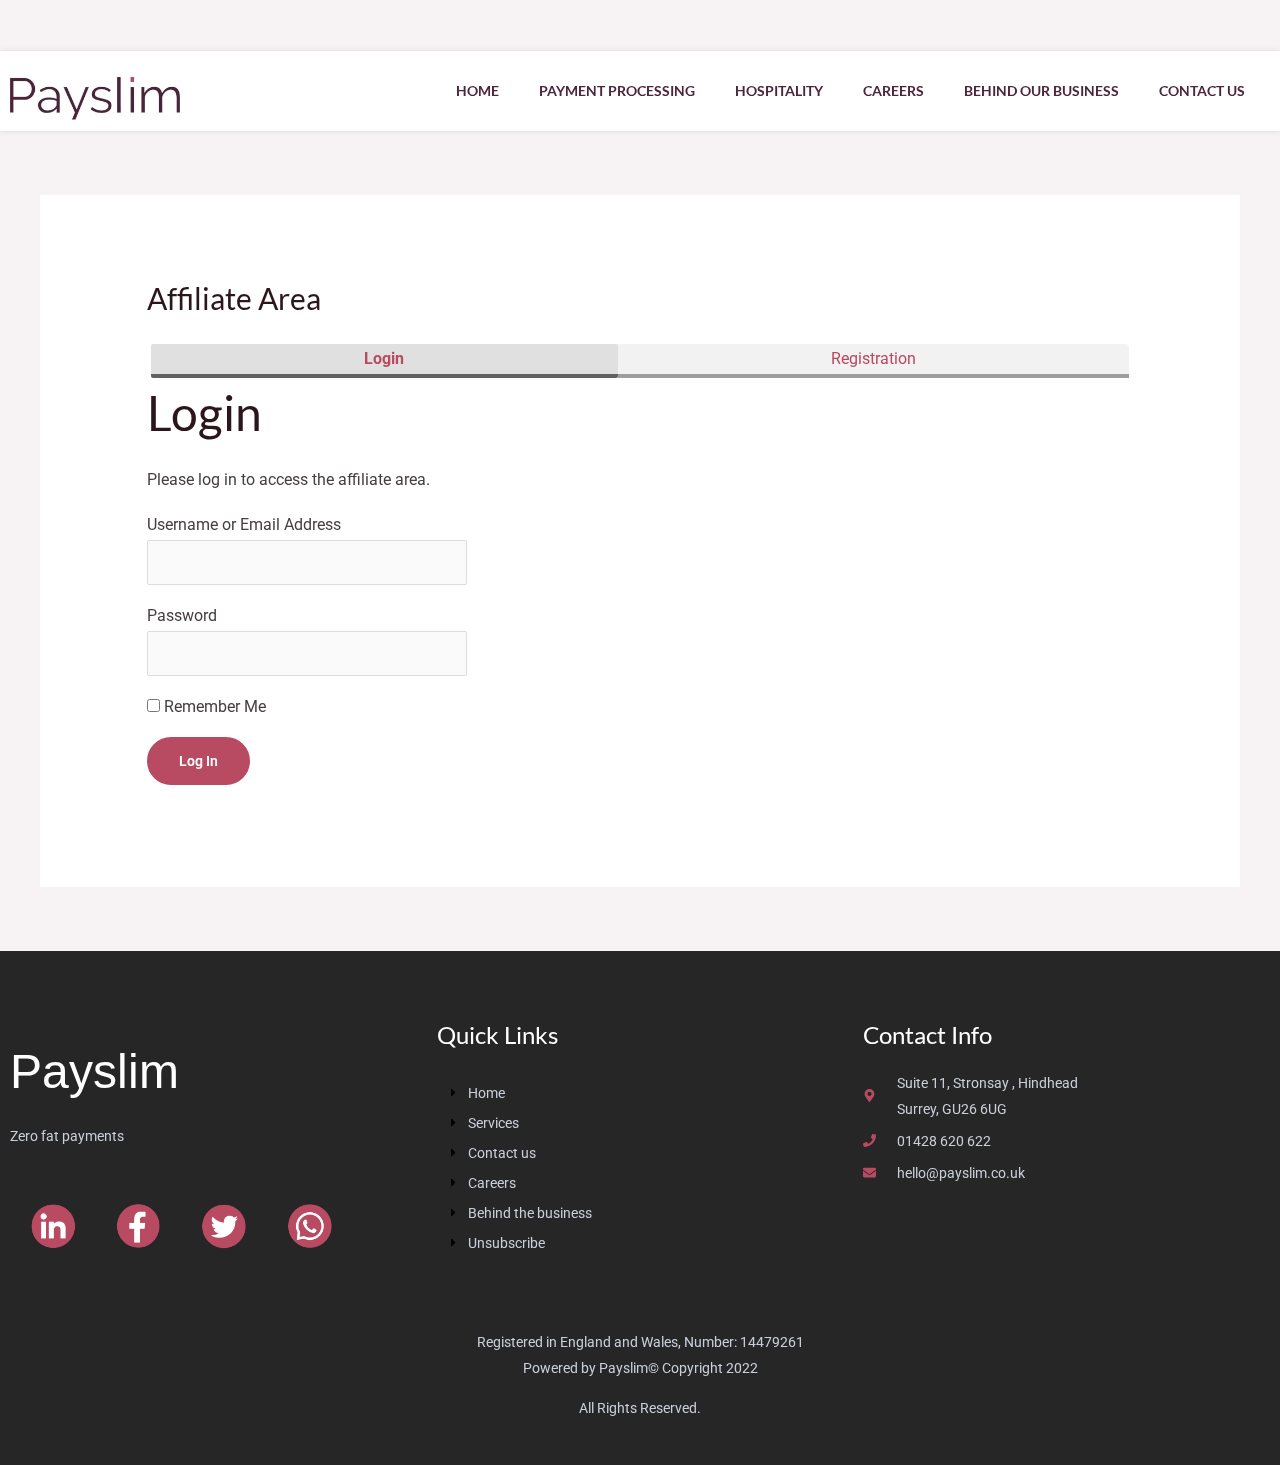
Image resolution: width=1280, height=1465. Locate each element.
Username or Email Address (244, 524)
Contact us (1202, 90)
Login (384, 358)
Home (477, 90)
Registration (873, 358)
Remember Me (213, 706)
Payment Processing (617, 90)
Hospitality (779, 90)
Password (182, 615)
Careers (893, 90)
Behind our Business (1041, 90)
